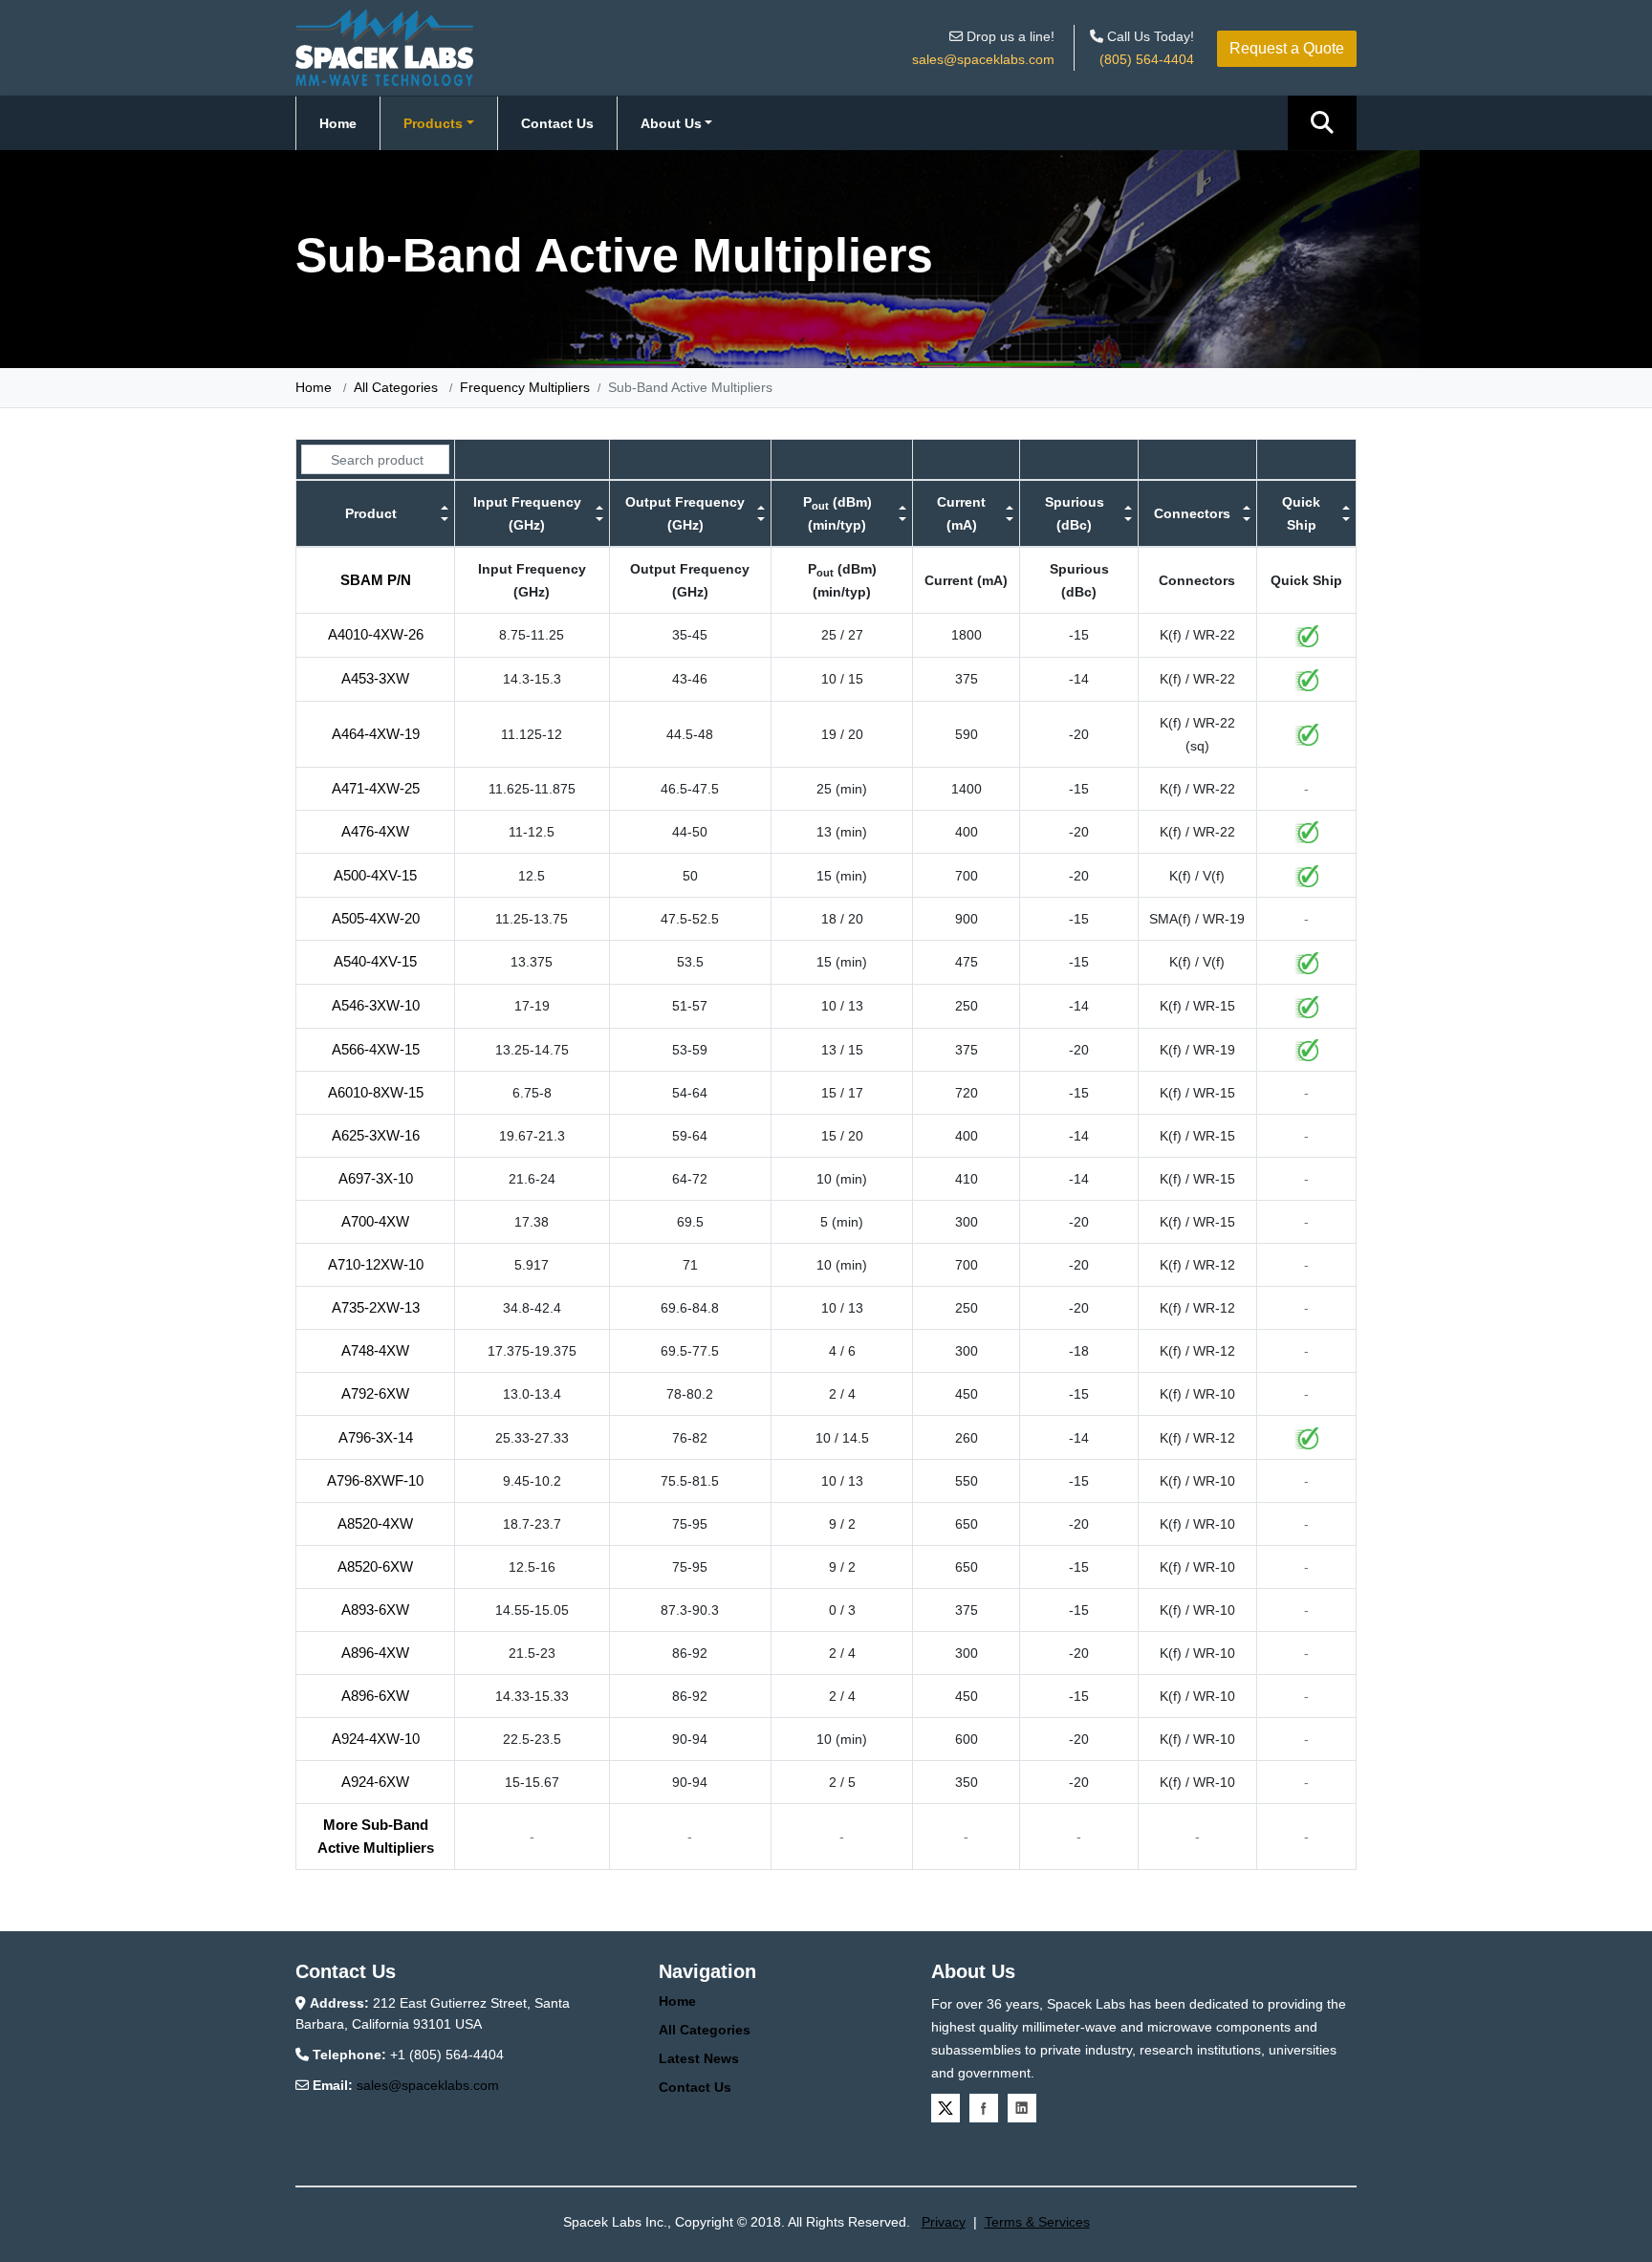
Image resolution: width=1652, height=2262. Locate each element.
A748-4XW (375, 1350)
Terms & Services (1037, 2222)
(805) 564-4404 (1147, 59)
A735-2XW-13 (376, 1307)
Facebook (984, 2108)
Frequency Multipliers (525, 387)
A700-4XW (375, 1221)
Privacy (944, 2222)
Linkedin (1022, 2108)
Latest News (699, 2058)
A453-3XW (375, 678)
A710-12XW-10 (376, 1264)
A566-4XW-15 (376, 1049)
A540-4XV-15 (375, 961)
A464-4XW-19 (376, 734)
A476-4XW (375, 831)
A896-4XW (375, 1653)
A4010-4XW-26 (376, 634)
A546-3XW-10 (376, 1005)
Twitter (946, 2108)
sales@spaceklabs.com (983, 59)
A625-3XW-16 (376, 1135)
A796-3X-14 (376, 1437)
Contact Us (557, 123)
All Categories (396, 387)
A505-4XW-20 (376, 918)
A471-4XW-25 (376, 788)
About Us (671, 123)
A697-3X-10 (376, 1178)
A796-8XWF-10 (375, 1480)
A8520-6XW (375, 1566)
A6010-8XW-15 (376, 1092)
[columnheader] (376, 513)
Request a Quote (1287, 48)
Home (338, 123)
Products (433, 123)
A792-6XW (375, 1393)
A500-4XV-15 (375, 875)
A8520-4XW (375, 1523)
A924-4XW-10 (376, 1739)
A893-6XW (375, 1609)
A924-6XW (375, 1782)
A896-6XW (375, 1696)
